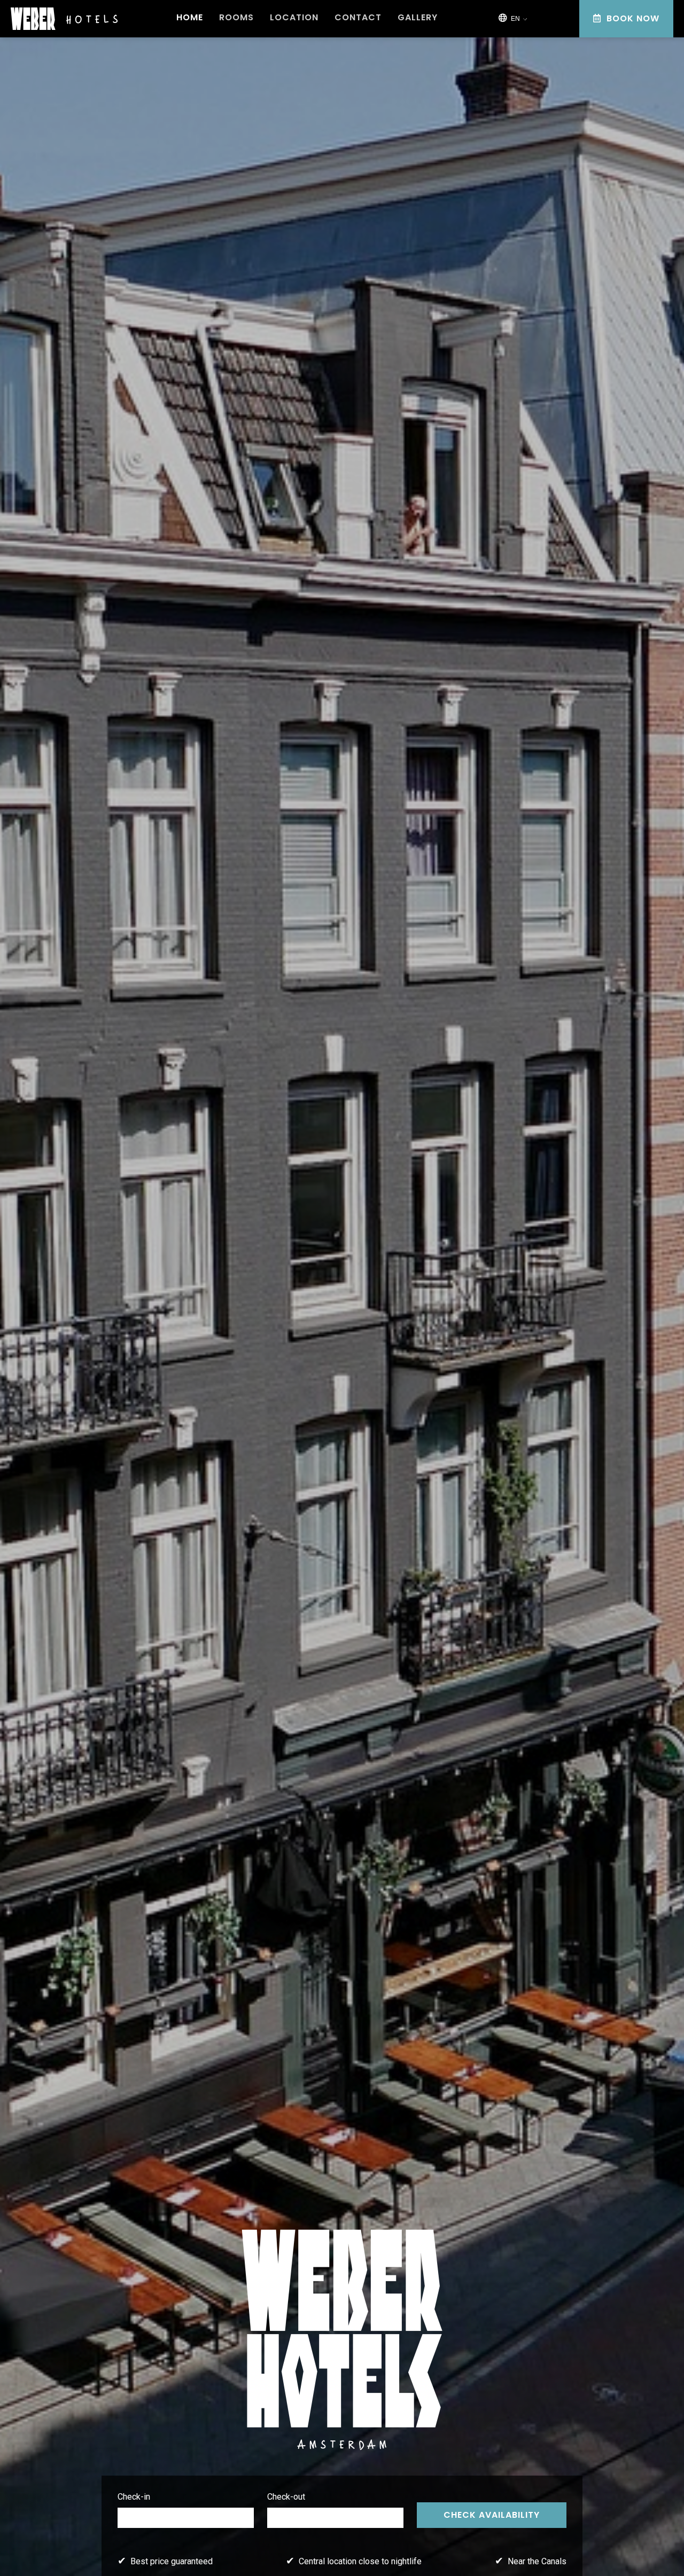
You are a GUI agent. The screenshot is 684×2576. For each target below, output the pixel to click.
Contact (358, 18)
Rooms (236, 18)
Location (294, 18)
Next (645, 2543)
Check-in (134, 2497)
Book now (632, 18)
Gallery (418, 18)
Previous (251, 2543)
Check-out (286, 2497)
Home (190, 18)
